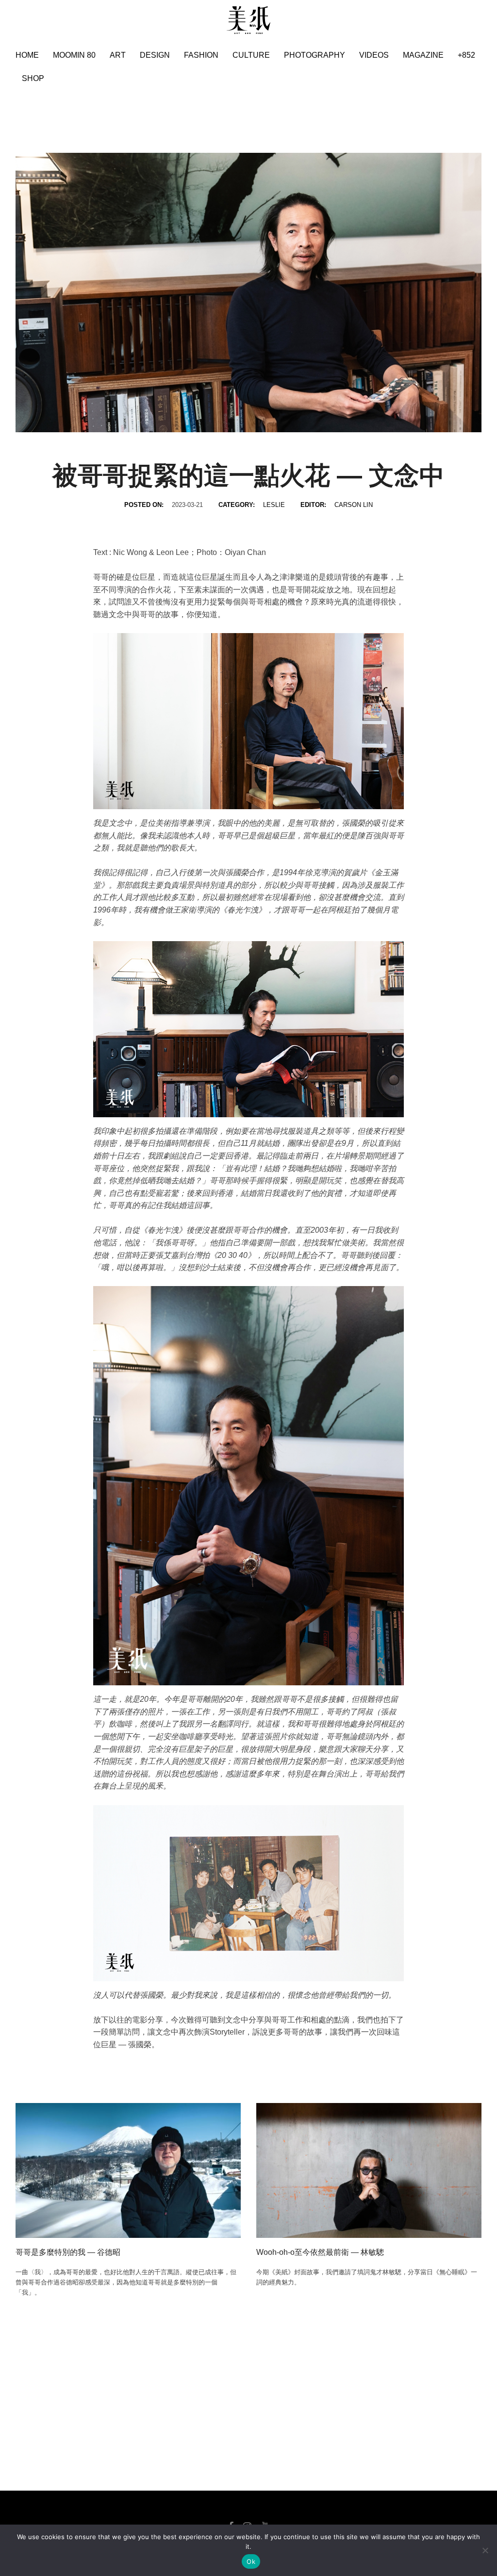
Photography (315, 55)
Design (155, 55)
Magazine (423, 55)
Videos (374, 55)
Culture (251, 55)
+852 (466, 55)
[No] (485, 2550)
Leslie (274, 505)
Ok (251, 2561)
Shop (33, 78)
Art (118, 55)
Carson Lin (354, 505)
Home (27, 55)
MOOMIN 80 (74, 55)
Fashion (201, 55)
